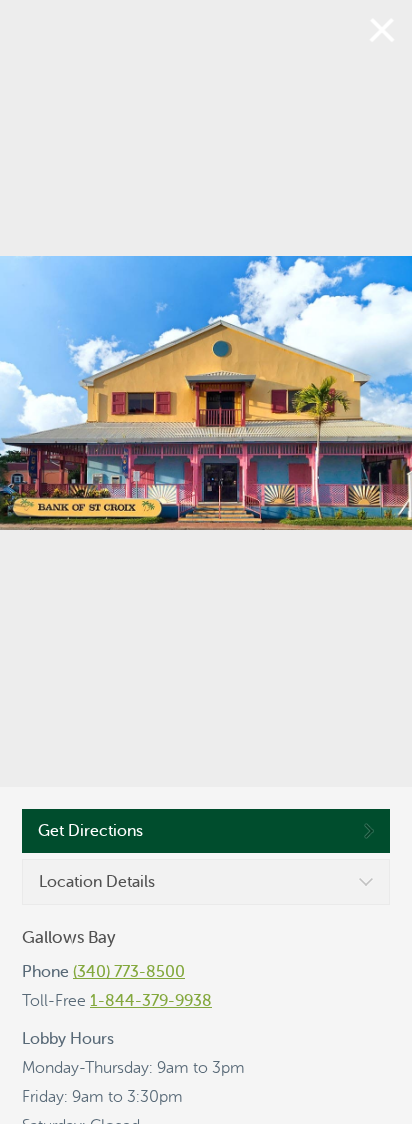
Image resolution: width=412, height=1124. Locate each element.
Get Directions (90, 831)
